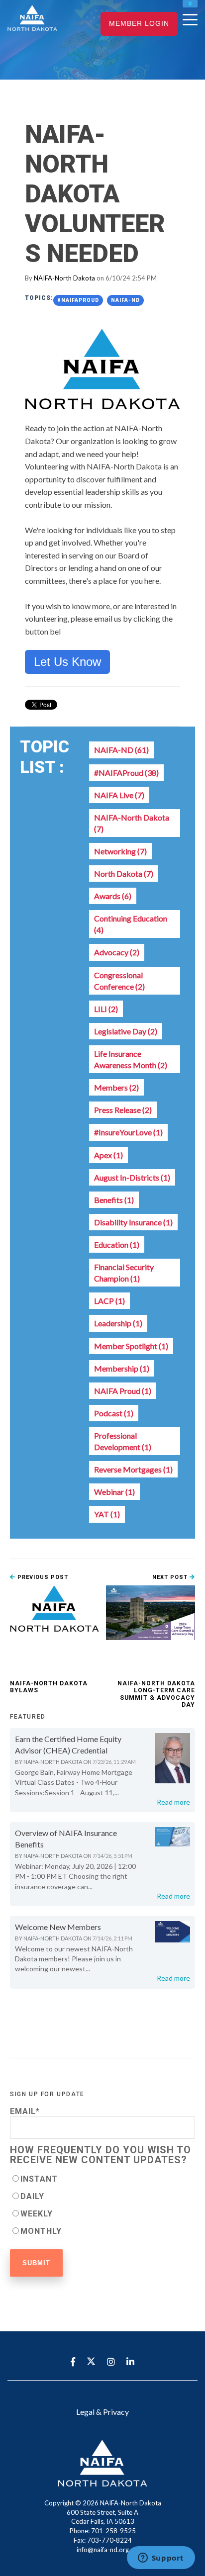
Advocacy (117, 952)
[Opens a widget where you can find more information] (161, 2559)
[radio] (102, 2178)
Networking (120, 851)
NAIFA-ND (125, 300)
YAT (107, 1514)
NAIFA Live (119, 795)
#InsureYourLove (128, 1132)
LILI (106, 1009)
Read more (173, 1802)
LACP (109, 1301)
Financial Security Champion (124, 1273)
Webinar (114, 1492)
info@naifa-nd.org (103, 2550)
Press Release (123, 1110)
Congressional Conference (119, 981)
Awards (113, 896)
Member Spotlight (131, 1346)
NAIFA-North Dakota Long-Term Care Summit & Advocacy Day (156, 1694)
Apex (108, 1155)
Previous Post (42, 1577)
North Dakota (124, 874)
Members (116, 1087)
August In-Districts (132, 1177)
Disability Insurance (133, 1222)
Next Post (171, 1577)
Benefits (114, 1200)
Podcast (114, 1413)
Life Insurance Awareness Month (131, 1059)
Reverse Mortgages (133, 1469)
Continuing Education (131, 924)
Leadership (118, 1323)
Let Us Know (67, 662)
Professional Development (123, 1441)
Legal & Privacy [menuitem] (102, 2412)
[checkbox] (102, 2205)
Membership (122, 1368)
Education (117, 1244)
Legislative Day (126, 1031)
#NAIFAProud (78, 300)
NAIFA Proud (123, 1391)
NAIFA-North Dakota (64, 278)
